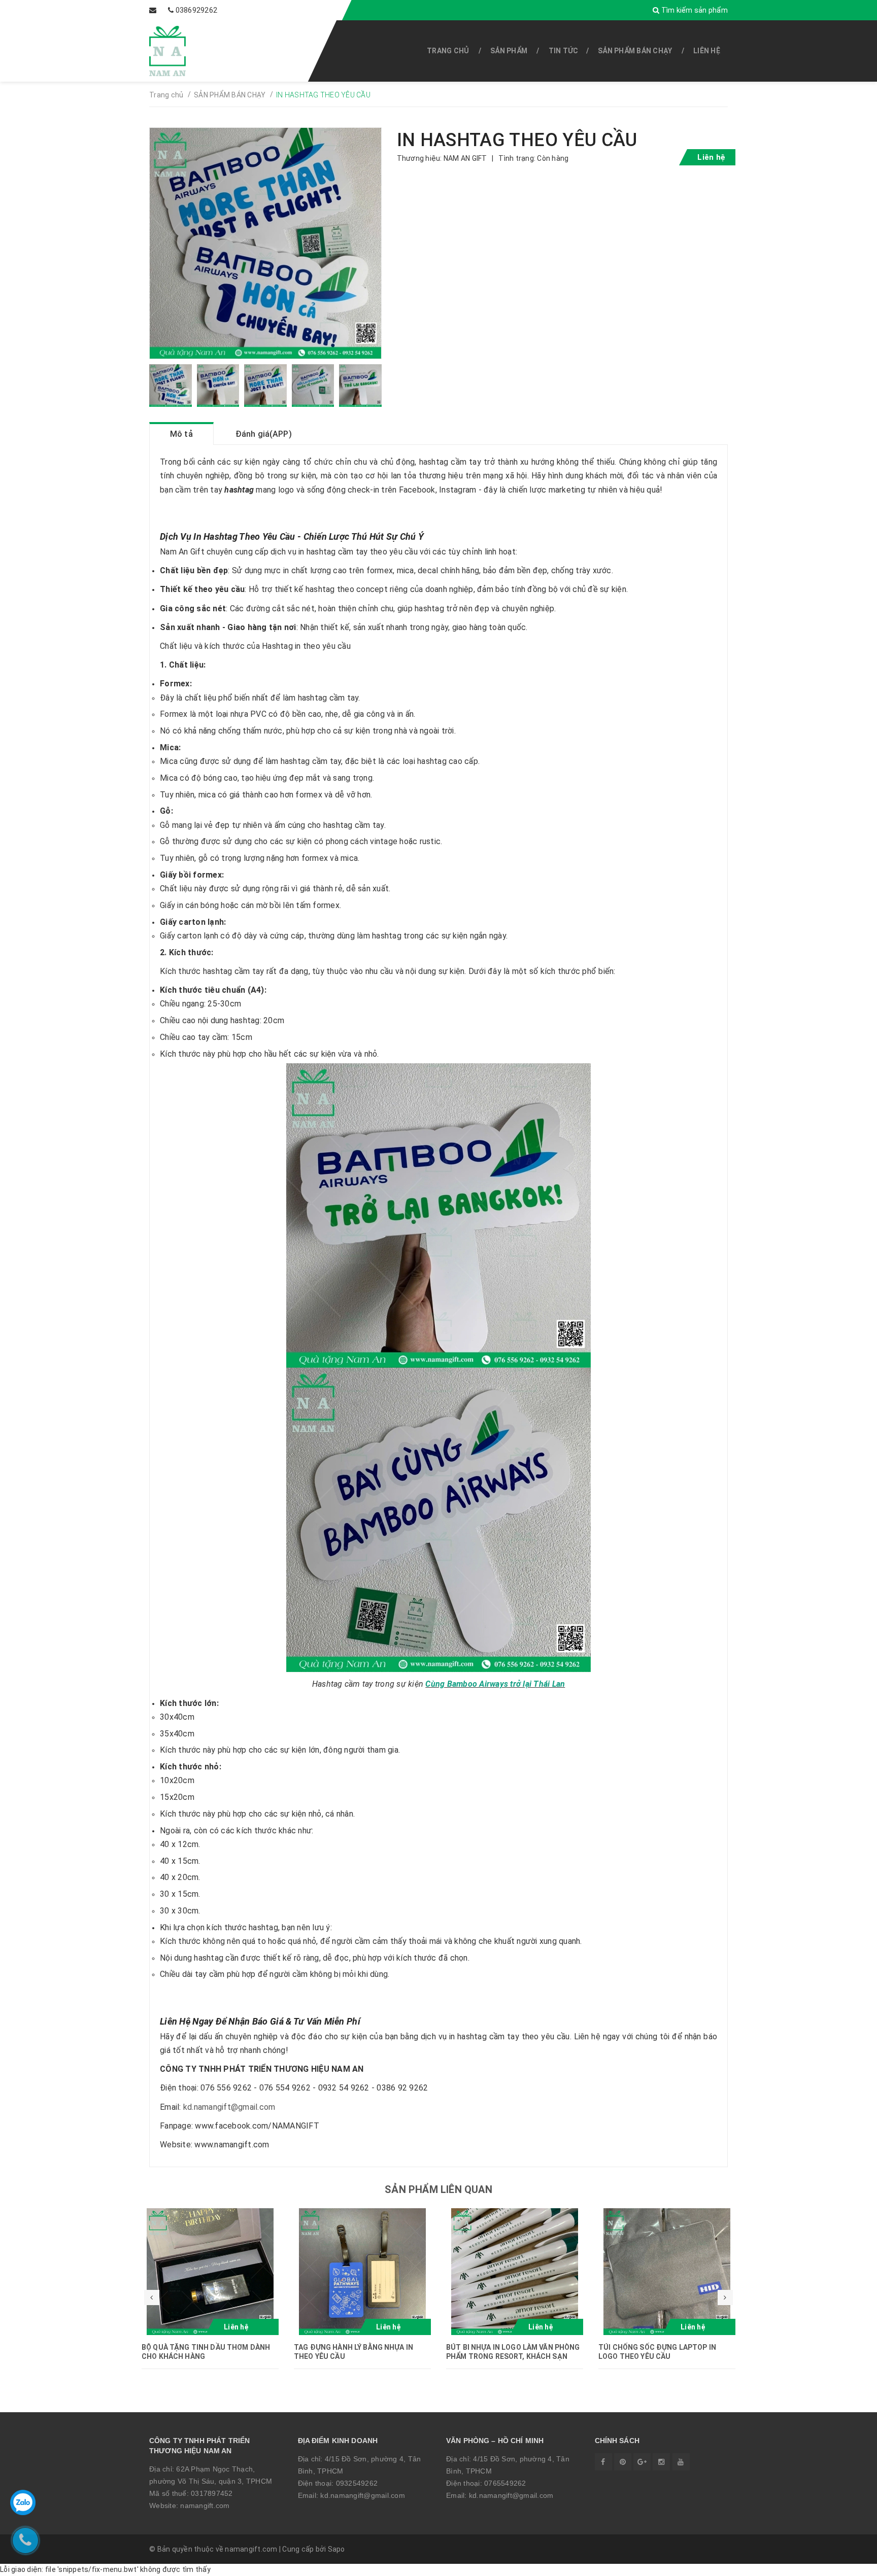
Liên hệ (707, 51)
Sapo (336, 2549)
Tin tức (564, 51)
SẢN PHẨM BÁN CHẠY (635, 51)
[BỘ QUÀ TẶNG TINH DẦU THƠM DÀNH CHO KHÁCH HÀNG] (210, 2272)
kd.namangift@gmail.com (229, 2107)
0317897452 (212, 2493)
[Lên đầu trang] (847, 2563)
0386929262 (197, 10)
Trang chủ (448, 51)
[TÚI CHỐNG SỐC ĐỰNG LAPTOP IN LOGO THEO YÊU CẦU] (667, 2272)
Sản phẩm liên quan (438, 2189)
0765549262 (505, 2483)
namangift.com (205, 2505)
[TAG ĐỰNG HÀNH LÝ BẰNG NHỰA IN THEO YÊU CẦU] (362, 2272)
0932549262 (357, 2483)
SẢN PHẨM (509, 51)
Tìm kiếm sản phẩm (694, 10)
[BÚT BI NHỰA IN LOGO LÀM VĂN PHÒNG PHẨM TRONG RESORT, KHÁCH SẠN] (515, 2272)
